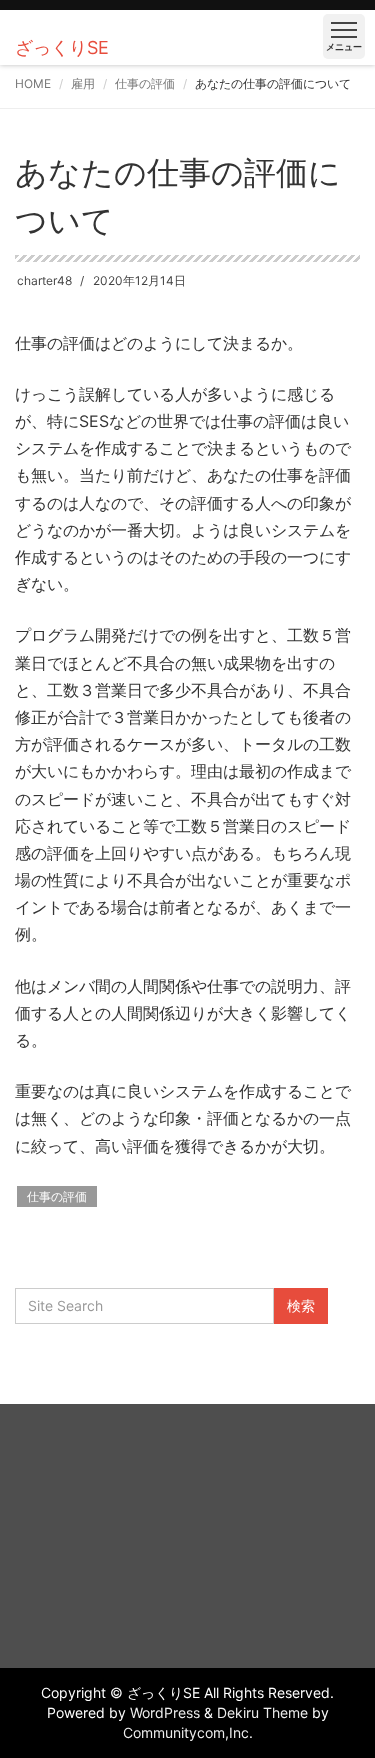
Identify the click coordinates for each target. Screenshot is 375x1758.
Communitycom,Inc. (188, 1732)
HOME (33, 83)
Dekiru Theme (262, 1712)
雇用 (83, 83)
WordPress (165, 1712)
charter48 (44, 280)
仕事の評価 (145, 83)
